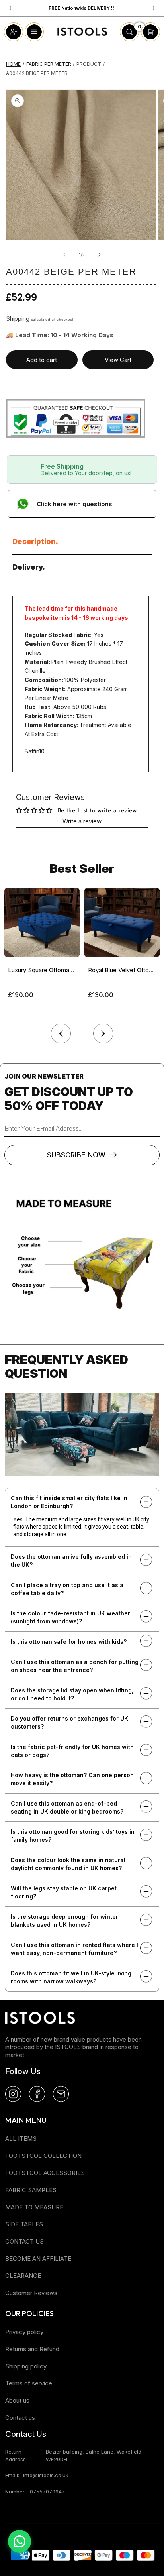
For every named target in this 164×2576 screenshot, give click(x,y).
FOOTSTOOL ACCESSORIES (45, 2173)
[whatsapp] (20, 2541)
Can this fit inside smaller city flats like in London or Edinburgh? (69, 1502)
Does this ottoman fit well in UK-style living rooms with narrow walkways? (71, 1977)
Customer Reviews (31, 2293)
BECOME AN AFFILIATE (38, 2259)
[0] (129, 39)
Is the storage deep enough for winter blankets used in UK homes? (64, 1921)
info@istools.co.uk (46, 2475)
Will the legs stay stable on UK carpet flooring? (64, 1892)
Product (89, 64)
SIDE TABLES (24, 2224)
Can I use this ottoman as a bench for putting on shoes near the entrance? (75, 1666)
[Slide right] (100, 255)
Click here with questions (74, 504)
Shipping (18, 319)
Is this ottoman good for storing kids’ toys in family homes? (73, 1836)
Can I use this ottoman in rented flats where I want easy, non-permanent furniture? (74, 1949)
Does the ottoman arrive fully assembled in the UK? (71, 1561)
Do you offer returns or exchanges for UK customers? (69, 1722)
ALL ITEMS (21, 2139)
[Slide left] (64, 255)
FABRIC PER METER (49, 64)
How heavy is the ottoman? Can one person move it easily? (72, 1779)
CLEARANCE (23, 2276)
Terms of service (29, 2383)
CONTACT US (24, 2241)
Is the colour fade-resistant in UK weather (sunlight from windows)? (70, 1617)
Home (13, 64)
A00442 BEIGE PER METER (37, 73)
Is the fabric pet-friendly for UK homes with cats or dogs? (72, 1751)
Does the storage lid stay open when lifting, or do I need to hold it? (72, 1694)
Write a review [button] (82, 821)
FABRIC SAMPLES (31, 2190)
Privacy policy (24, 2332)
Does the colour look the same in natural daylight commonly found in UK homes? (68, 1864)
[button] (103, 1032)
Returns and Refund (32, 2349)
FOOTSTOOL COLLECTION (43, 2156)
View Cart (118, 360)
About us (17, 2400)
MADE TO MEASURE (34, 2207)
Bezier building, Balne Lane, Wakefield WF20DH (94, 2455)
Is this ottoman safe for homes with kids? (69, 1642)
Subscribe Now (76, 1155)
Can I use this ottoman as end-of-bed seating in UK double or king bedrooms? (67, 1807)
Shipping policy (26, 2366)
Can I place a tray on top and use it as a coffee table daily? (67, 1589)
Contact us (20, 2418)
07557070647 (47, 2492)
